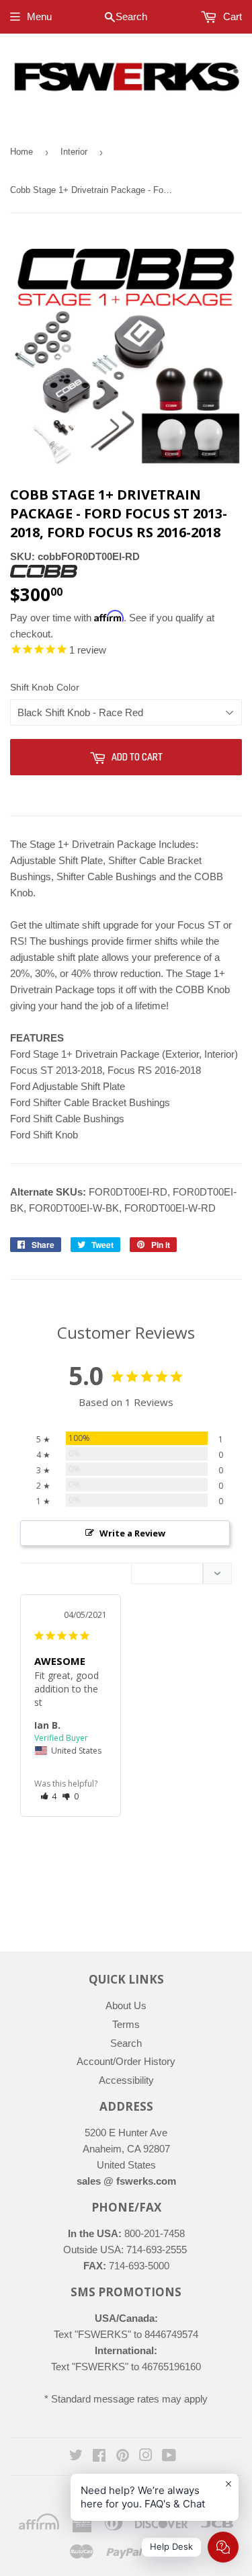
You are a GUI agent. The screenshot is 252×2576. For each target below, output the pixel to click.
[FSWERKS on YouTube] (169, 2457)
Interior (74, 152)
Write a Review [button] (132, 1533)
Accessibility (126, 2080)
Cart (231, 16)
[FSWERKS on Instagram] (146, 2457)
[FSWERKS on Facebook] (99, 2457)
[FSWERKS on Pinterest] (123, 2457)
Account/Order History (126, 2061)
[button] (49, 1796)
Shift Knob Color (45, 687)
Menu (39, 16)
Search (126, 2043)
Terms (126, 2024)
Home (22, 152)
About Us (126, 2005)
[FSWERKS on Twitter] (76, 2457)
